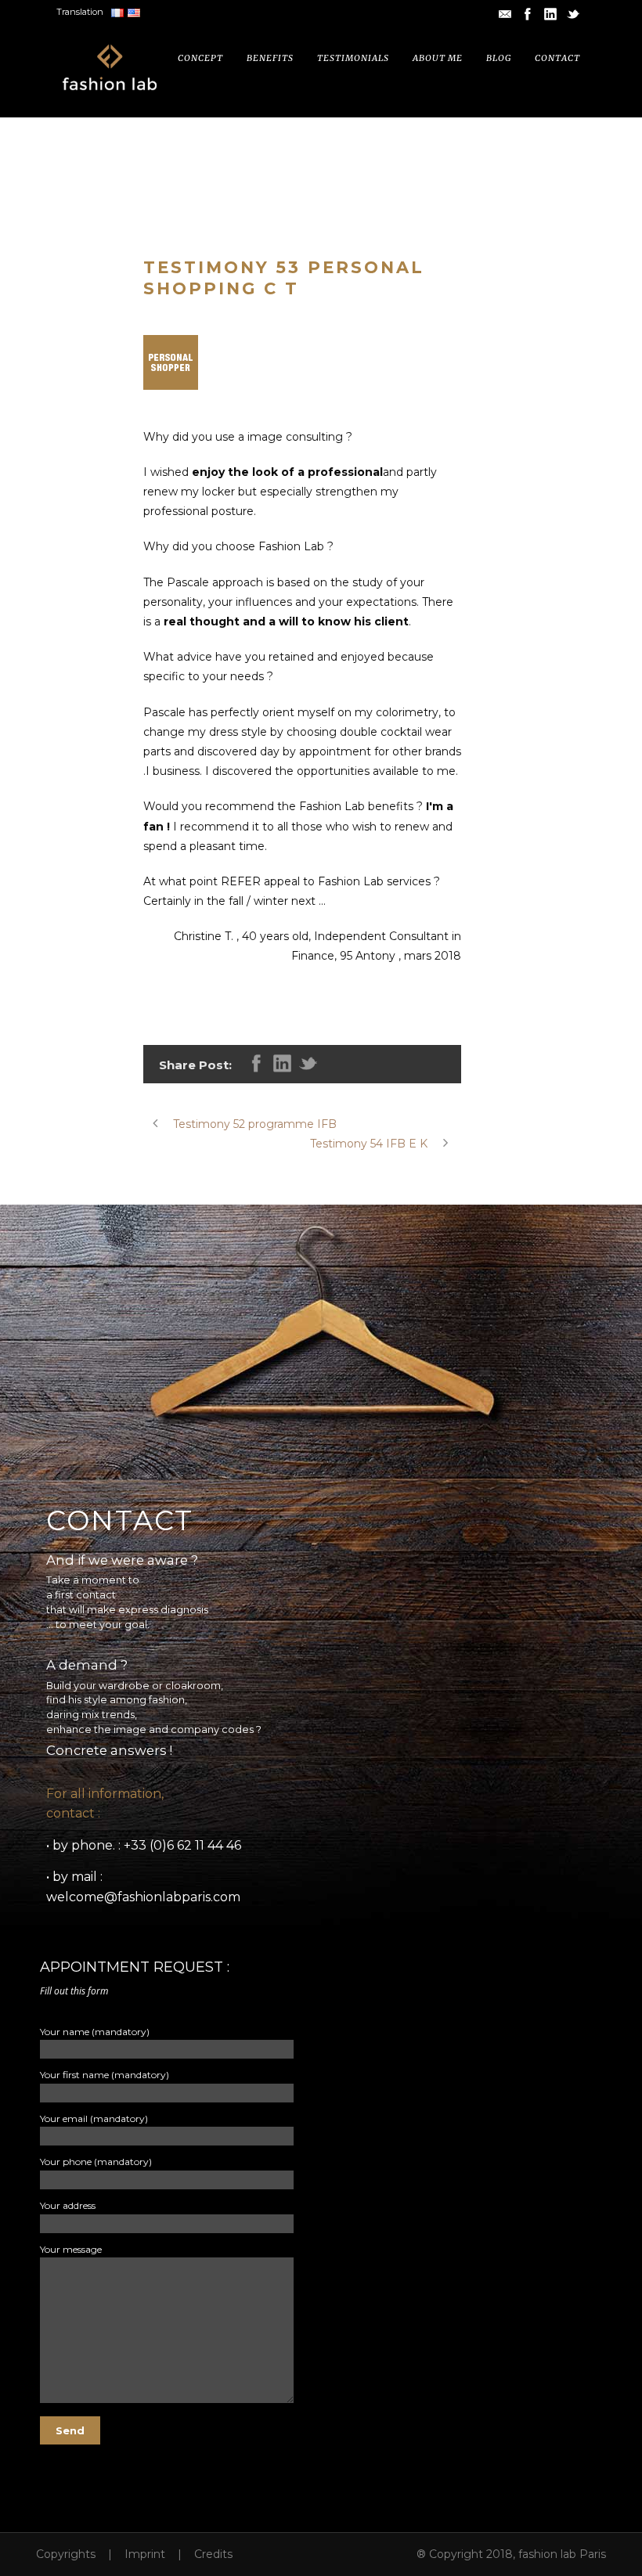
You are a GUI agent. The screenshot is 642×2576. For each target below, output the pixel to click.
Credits (213, 2554)
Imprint (145, 2554)
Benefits (270, 58)
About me (438, 58)
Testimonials (353, 58)
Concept (200, 58)
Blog (499, 58)
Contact (557, 58)
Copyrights (66, 2554)
